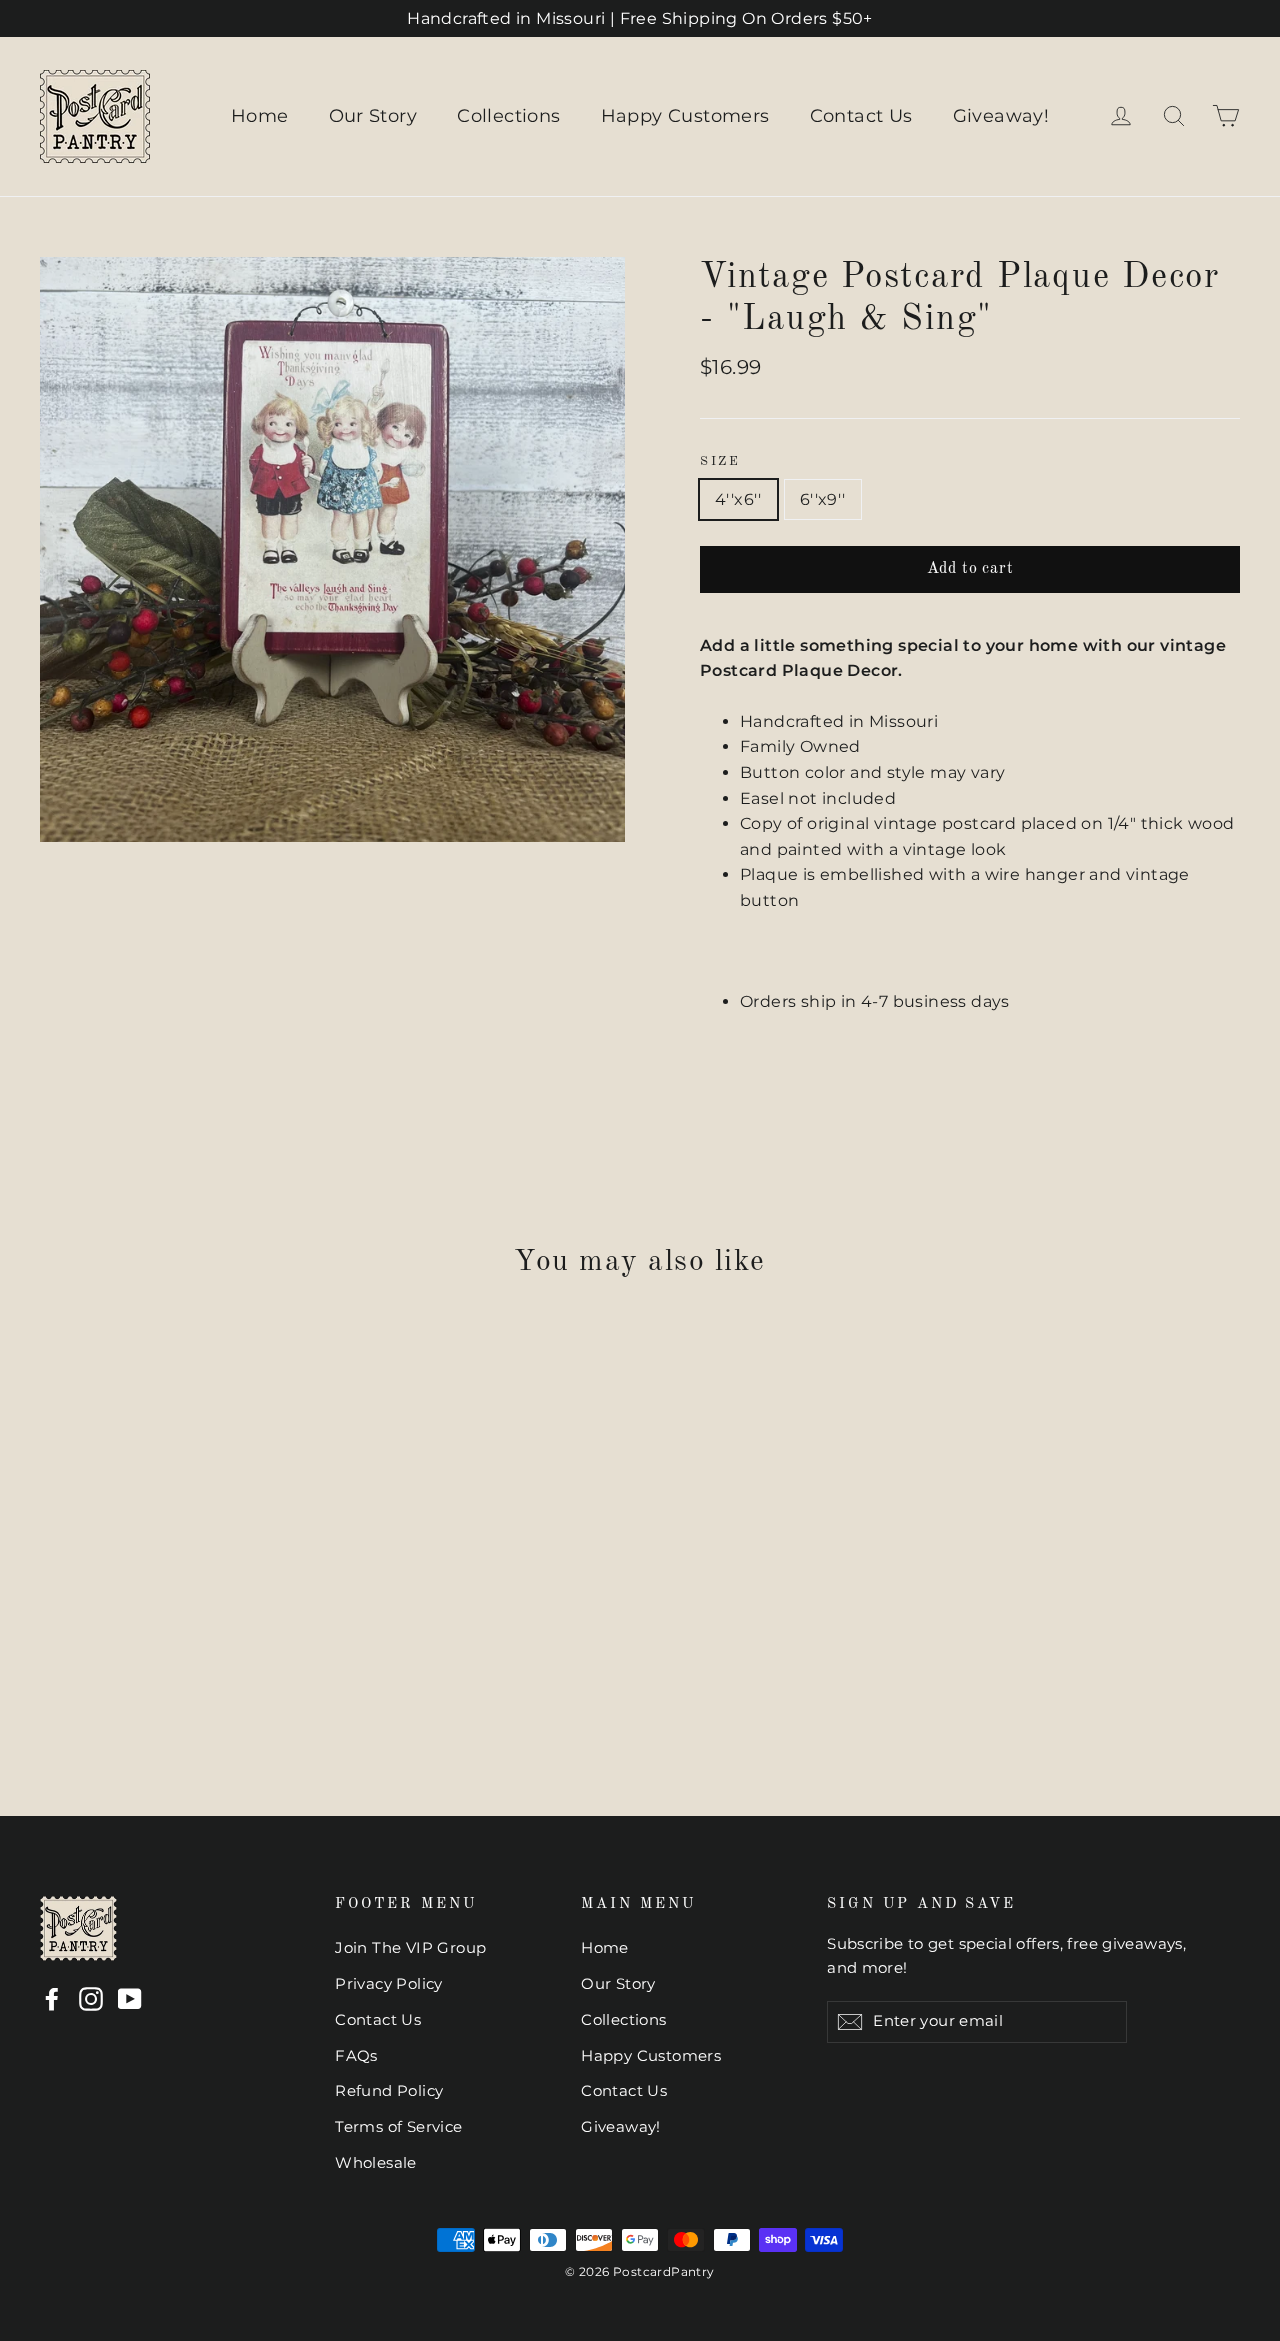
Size (720, 461)
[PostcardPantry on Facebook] (52, 1999)
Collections (508, 116)
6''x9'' (823, 499)
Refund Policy (389, 2091)
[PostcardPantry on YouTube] (130, 1999)
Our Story (373, 116)
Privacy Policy (389, 1984)
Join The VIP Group (410, 1948)
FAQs (356, 2056)
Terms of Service (398, 2127)
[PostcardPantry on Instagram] (91, 1999)
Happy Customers (685, 116)
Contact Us (861, 116)
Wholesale (376, 2163)
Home (260, 116)
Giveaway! (1001, 116)
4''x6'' (738, 499)
